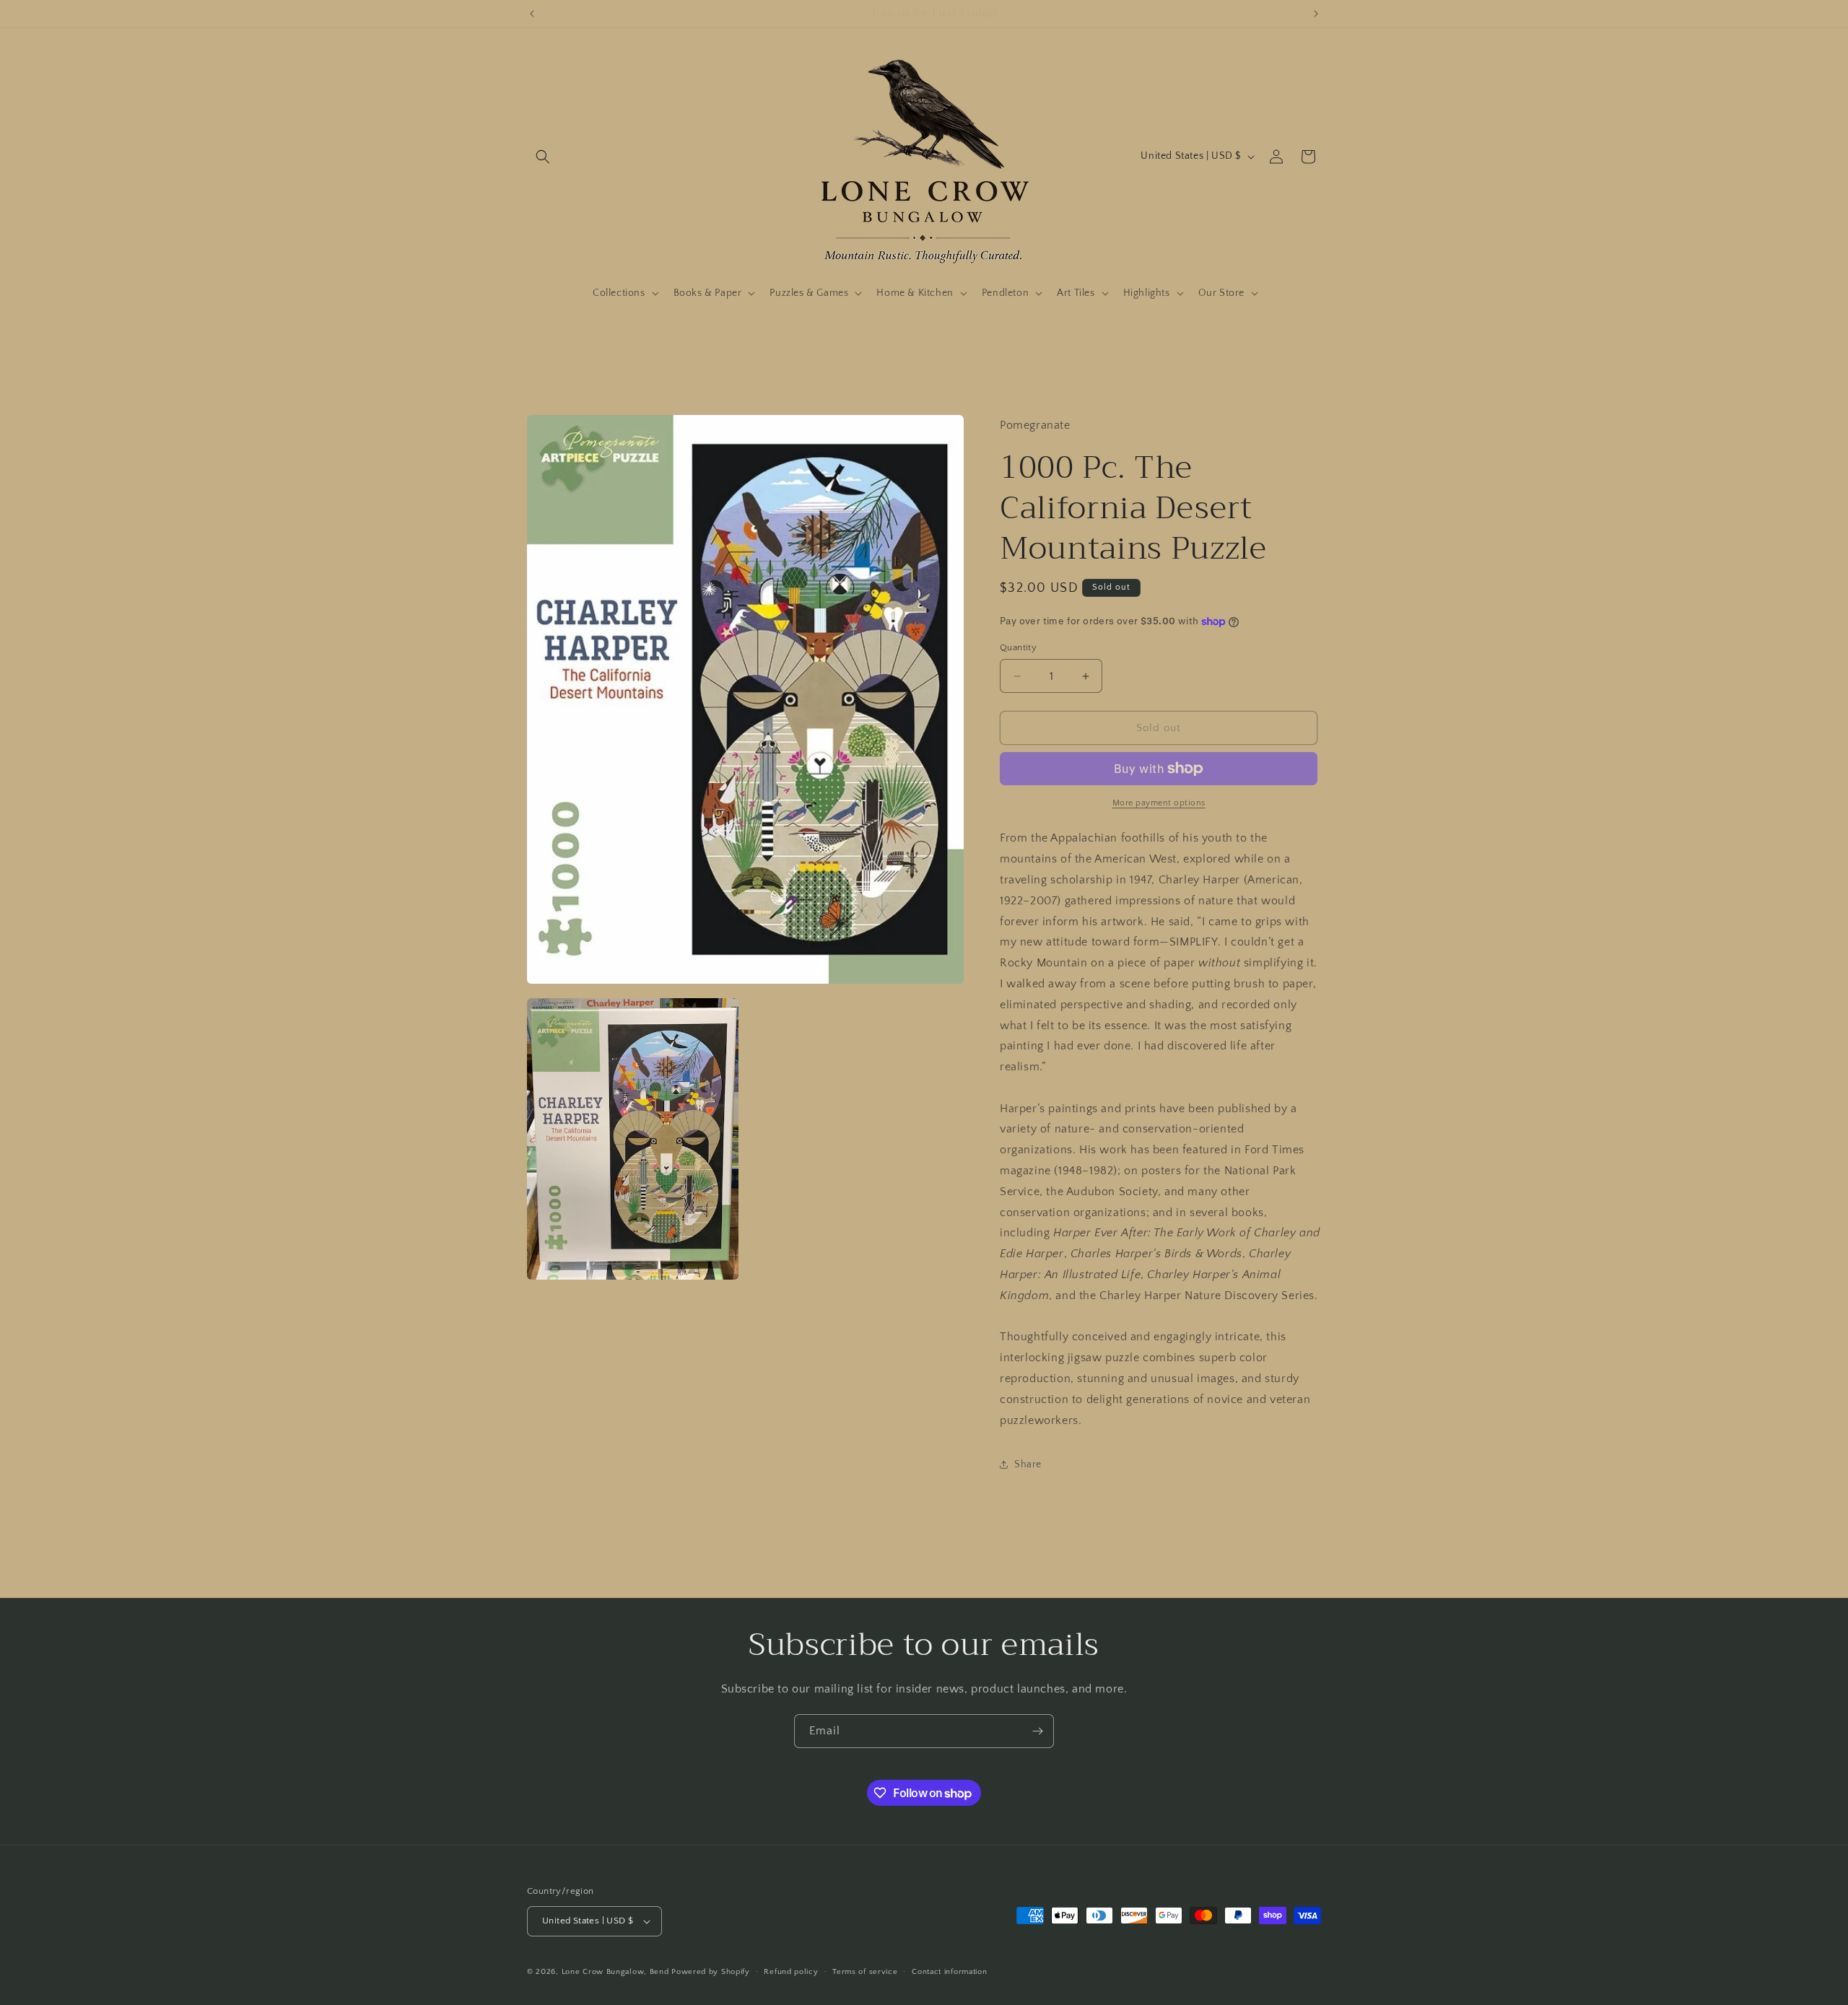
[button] (543, 157)
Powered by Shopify (711, 1972)
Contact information (949, 1972)
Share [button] (1028, 1464)
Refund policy (791, 1972)
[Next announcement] (1316, 14)
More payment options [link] (1159, 803)
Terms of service (865, 1972)
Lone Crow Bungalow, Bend (615, 1972)
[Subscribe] (1037, 1731)
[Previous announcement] (532, 14)
